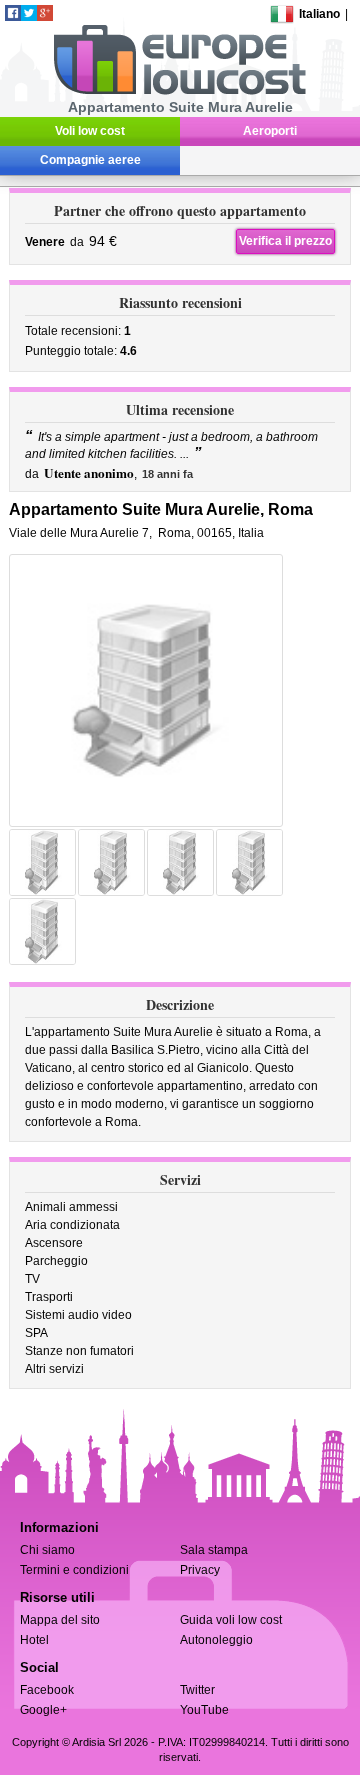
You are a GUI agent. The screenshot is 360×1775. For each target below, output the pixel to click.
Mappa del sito (60, 1620)
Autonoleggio (216, 1640)
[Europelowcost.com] (179, 91)
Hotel (34, 1640)
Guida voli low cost (231, 1620)
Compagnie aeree (90, 160)
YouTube (204, 1710)
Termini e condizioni (74, 1570)
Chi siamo (47, 1550)
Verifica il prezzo (285, 241)
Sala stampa (214, 1550)
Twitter (197, 1690)
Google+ (43, 1710)
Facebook (47, 1690)
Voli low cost (90, 131)
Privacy (200, 1570)
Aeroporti (270, 131)
